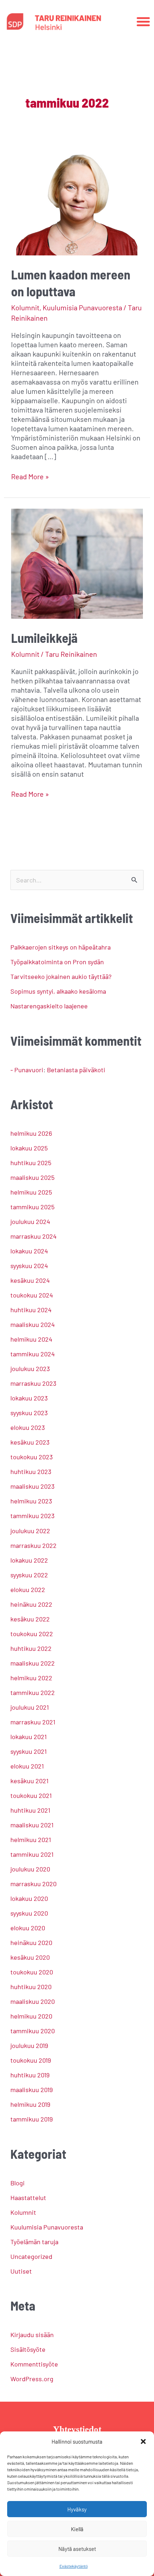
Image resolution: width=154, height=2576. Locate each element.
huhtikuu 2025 (31, 1163)
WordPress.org (32, 2379)
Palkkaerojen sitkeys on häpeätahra (61, 947)
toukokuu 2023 (32, 1457)
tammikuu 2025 (32, 1207)
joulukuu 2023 (30, 1369)
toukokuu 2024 (32, 1295)
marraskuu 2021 (33, 1722)
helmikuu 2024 (31, 1339)
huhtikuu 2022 (31, 1648)
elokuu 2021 (27, 1766)
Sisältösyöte (28, 2349)
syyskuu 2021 (28, 1751)
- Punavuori (27, 1070)
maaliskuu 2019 (32, 2090)
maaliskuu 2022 (33, 1663)
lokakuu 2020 (29, 1898)
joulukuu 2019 (29, 2045)
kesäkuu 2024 (30, 1280)
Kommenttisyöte (34, 2364)
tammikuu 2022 (33, 1692)
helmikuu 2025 (31, 1192)
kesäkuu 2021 (29, 1781)
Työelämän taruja (34, 2242)
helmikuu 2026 (31, 1133)
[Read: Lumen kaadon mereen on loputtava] (77, 199)
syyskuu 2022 (29, 1575)
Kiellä (77, 2529)
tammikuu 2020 (33, 2031)
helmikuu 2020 (31, 2016)
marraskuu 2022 (33, 1545)
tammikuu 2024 (33, 1354)
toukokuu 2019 (31, 2060)
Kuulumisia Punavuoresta (82, 307)
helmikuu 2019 (30, 2104)
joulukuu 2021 (30, 1707)
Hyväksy (77, 2509)
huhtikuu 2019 (30, 2075)
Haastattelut (28, 2198)
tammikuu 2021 (32, 1854)
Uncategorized (31, 2256)
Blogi (18, 2183)
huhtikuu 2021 (30, 1810)
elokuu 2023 (28, 1427)
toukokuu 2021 (31, 1795)
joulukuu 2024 (30, 1221)
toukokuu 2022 (32, 1634)
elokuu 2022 (28, 1590)
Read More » (30, 476)
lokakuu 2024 (29, 1251)
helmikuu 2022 (31, 1678)
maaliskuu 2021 (32, 1825)
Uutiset (21, 2271)
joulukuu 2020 (30, 1869)
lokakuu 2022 (29, 1560)
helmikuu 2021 (31, 1840)
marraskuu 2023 (33, 1383)
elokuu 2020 (28, 1928)
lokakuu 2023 (29, 1398)
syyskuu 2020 (29, 1913)
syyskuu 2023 (29, 1413)
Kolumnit (25, 307)
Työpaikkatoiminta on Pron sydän (57, 962)
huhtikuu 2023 (31, 1471)
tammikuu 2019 (32, 2119)
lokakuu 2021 (28, 1737)
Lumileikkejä (44, 638)
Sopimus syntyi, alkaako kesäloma (58, 991)
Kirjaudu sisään (32, 2335)
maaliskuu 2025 (32, 1177)
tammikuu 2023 (32, 1516)
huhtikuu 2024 (31, 1310)
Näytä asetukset (77, 2549)
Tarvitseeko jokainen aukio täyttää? (61, 976)
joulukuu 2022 (30, 1531)
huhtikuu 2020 (31, 1987)
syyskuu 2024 (29, 1266)
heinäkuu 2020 (31, 1942)
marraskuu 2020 (33, 1884)
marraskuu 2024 (33, 1236)
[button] (143, 2441)
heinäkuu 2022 (31, 1604)
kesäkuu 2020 (30, 1957)
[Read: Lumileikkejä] (77, 562)
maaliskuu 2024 (33, 1324)
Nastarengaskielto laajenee (49, 1006)
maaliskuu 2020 (33, 2001)
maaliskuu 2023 (32, 1486)
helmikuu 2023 (31, 1501)
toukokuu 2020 (32, 1972)
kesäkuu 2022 (30, 1619)
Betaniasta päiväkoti (76, 1070)
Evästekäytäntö (74, 2566)
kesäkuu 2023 (30, 1442)
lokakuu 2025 (29, 1148)
